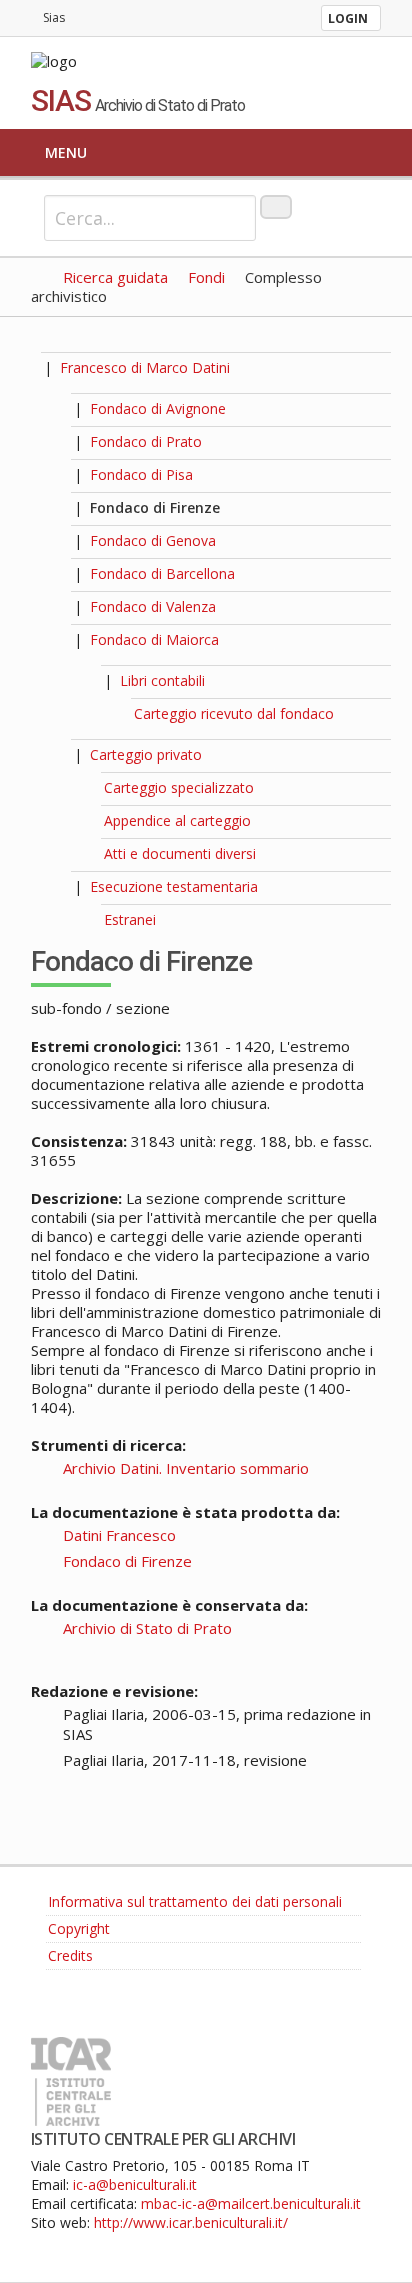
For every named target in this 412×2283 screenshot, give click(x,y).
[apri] (72, 408)
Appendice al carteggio (177, 820)
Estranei (130, 919)
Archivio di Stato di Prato (147, 1628)
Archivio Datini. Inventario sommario (186, 1468)
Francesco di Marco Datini (145, 367)
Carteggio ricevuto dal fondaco (234, 713)
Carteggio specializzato (179, 787)
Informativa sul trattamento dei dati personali (195, 1901)
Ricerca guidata (115, 277)
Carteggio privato (146, 754)
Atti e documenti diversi (180, 853)
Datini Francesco (119, 1535)
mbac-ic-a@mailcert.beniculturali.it (251, 2203)
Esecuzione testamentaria (174, 886)
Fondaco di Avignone (158, 408)
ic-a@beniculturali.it (135, 2184)
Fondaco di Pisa (141, 474)
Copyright (79, 1928)
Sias (54, 17)
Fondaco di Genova (153, 540)
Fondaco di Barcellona (162, 573)
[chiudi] (72, 639)
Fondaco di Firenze (155, 507)
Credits (70, 1955)
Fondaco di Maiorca (154, 639)
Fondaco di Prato (146, 441)
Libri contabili (162, 680)
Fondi (206, 277)
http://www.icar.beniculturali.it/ (191, 2222)
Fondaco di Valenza (153, 606)
